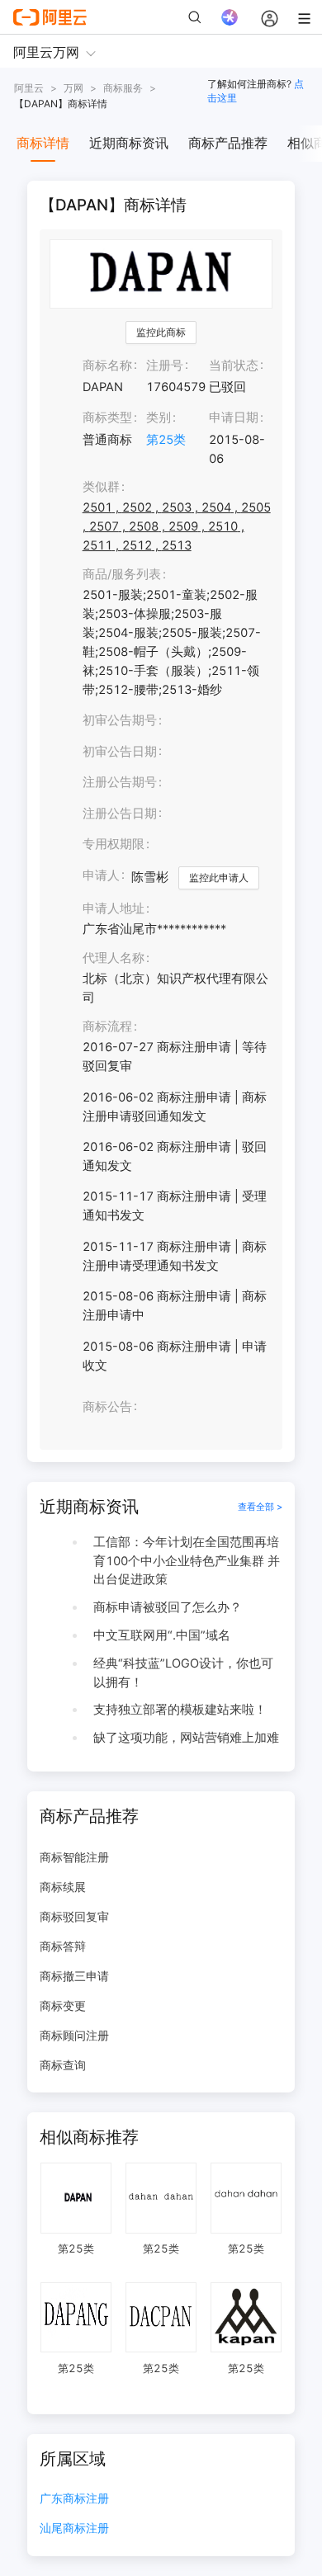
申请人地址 (114, 908)
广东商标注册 (74, 2499)
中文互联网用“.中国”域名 (162, 1635)
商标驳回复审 (74, 1916)
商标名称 (107, 366)
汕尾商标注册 (74, 2529)
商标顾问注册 (74, 2035)
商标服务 (123, 88)
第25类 (166, 440)
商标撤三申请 (74, 1976)
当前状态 (234, 366)
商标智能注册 (74, 1857)
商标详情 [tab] (43, 143)
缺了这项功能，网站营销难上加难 (186, 1738)
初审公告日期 (120, 752)
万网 (73, 88)
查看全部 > (260, 1507)
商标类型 (107, 418)
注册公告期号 (120, 782)
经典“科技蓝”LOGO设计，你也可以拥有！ (183, 1673)
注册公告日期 (120, 814)
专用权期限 (114, 844)
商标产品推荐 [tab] (228, 143)
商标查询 (63, 2065)
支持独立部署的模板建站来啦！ (180, 1710)
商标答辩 (63, 1946)
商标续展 (63, 1887)
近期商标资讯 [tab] (129, 143)
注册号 (165, 366)
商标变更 (63, 2005)
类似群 (101, 487)
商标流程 (107, 1026)
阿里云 (29, 88)
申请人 (101, 875)
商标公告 (107, 1407)
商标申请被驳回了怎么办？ (168, 1607)
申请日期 (234, 418)
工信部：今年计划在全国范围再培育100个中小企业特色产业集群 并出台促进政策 (187, 1561)
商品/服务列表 (122, 574)
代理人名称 (114, 958)
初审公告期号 (120, 720)
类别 (159, 418)
